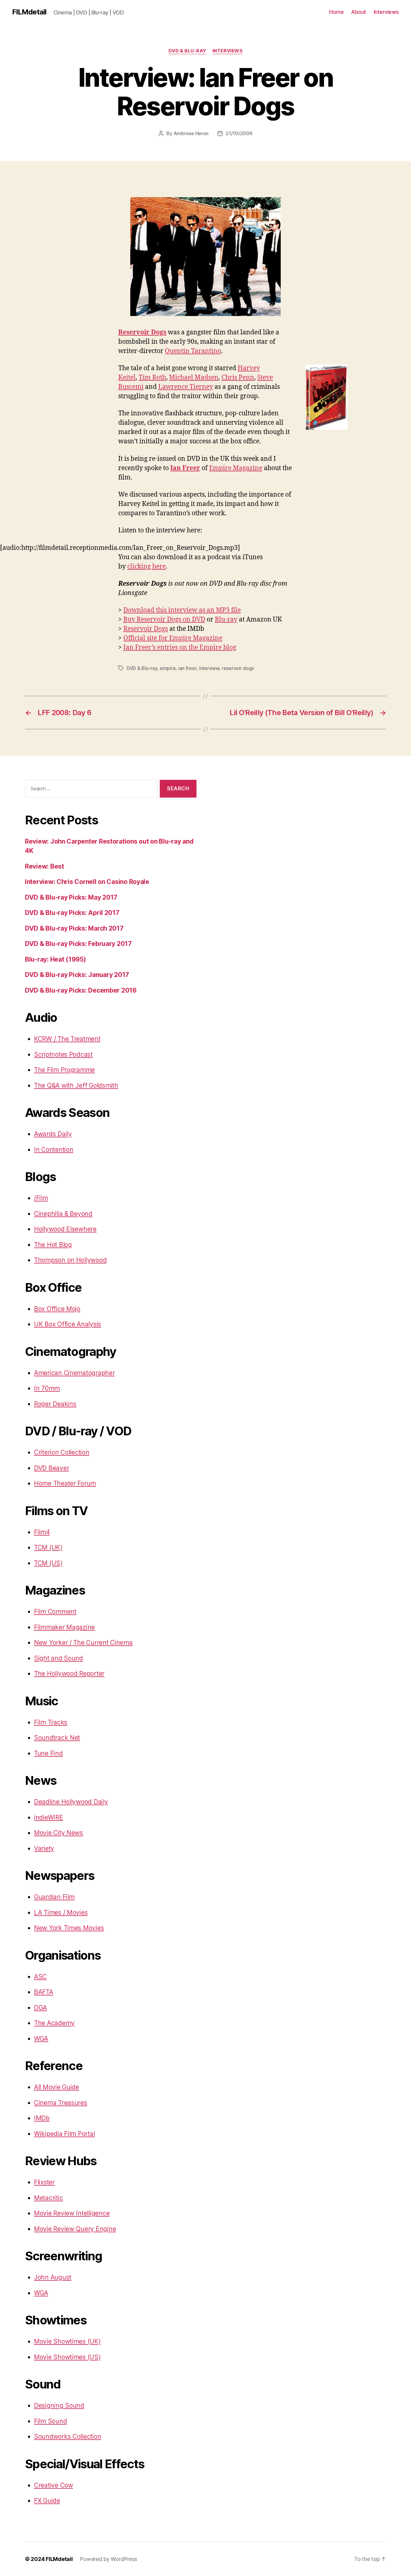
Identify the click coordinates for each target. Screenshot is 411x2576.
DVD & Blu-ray (187, 51)
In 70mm (47, 1388)
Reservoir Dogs (142, 332)
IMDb (42, 2118)
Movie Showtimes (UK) (67, 2341)
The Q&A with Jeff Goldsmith (76, 1085)
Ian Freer (185, 468)
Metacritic (48, 2198)
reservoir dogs (238, 668)
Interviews (386, 12)
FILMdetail (29, 12)
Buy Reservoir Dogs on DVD (164, 620)
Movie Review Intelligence (72, 2213)
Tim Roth (152, 378)
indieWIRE (49, 1817)
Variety (44, 1848)
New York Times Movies (69, 1928)
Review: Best (45, 866)
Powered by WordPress (108, 2559)
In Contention (54, 1150)
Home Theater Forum (65, 1483)
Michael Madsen (194, 378)
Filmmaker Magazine (64, 1627)
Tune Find (48, 1753)
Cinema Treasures (61, 2103)
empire (168, 668)
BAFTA (44, 1992)
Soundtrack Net (57, 1738)
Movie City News (59, 1833)
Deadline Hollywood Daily (71, 1802)
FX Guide (47, 2501)
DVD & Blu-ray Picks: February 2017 (78, 944)
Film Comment (55, 1612)
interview (209, 668)
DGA (40, 2008)
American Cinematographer (74, 1373)
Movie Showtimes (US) (67, 2357)
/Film (41, 1198)
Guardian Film (54, 1897)
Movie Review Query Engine (75, 2229)
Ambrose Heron (191, 133)
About (359, 12)
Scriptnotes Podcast (63, 1054)
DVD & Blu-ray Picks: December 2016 (81, 990)
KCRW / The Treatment (67, 1039)
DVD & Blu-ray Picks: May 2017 (71, 897)
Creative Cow (54, 2485)
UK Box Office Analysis (68, 1324)
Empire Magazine (236, 468)
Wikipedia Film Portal (64, 2134)
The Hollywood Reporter (69, 1674)
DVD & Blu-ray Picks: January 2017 (77, 975)
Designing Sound (59, 2406)
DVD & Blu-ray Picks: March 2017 (74, 928)
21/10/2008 (239, 133)
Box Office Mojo (57, 1309)
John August (53, 2277)
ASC (40, 1977)
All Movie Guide (57, 2087)
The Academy (54, 2023)
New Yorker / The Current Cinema (83, 1643)
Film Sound (50, 2421)
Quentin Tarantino (193, 351)
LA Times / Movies (61, 1913)
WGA (41, 2039)
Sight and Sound (59, 1658)
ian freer (187, 668)
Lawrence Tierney (186, 387)
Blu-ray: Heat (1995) (56, 959)
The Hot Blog (53, 1245)
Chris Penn (238, 378)
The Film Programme (64, 1070)
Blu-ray (226, 620)
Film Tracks (51, 1722)
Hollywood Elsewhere (65, 1229)
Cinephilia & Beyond (63, 1214)
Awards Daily (53, 1134)
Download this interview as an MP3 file (182, 610)
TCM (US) (48, 1563)
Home (336, 12)
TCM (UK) (48, 1547)
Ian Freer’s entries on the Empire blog (180, 648)
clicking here (147, 567)
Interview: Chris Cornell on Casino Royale (87, 882)
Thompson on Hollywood (70, 1260)
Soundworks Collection (68, 2437)
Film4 (42, 1532)
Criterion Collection (62, 1452)
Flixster (44, 2182)
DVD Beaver (51, 1468)
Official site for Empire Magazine (173, 638)
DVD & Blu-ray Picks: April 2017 (72, 913)
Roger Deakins (55, 1404)
